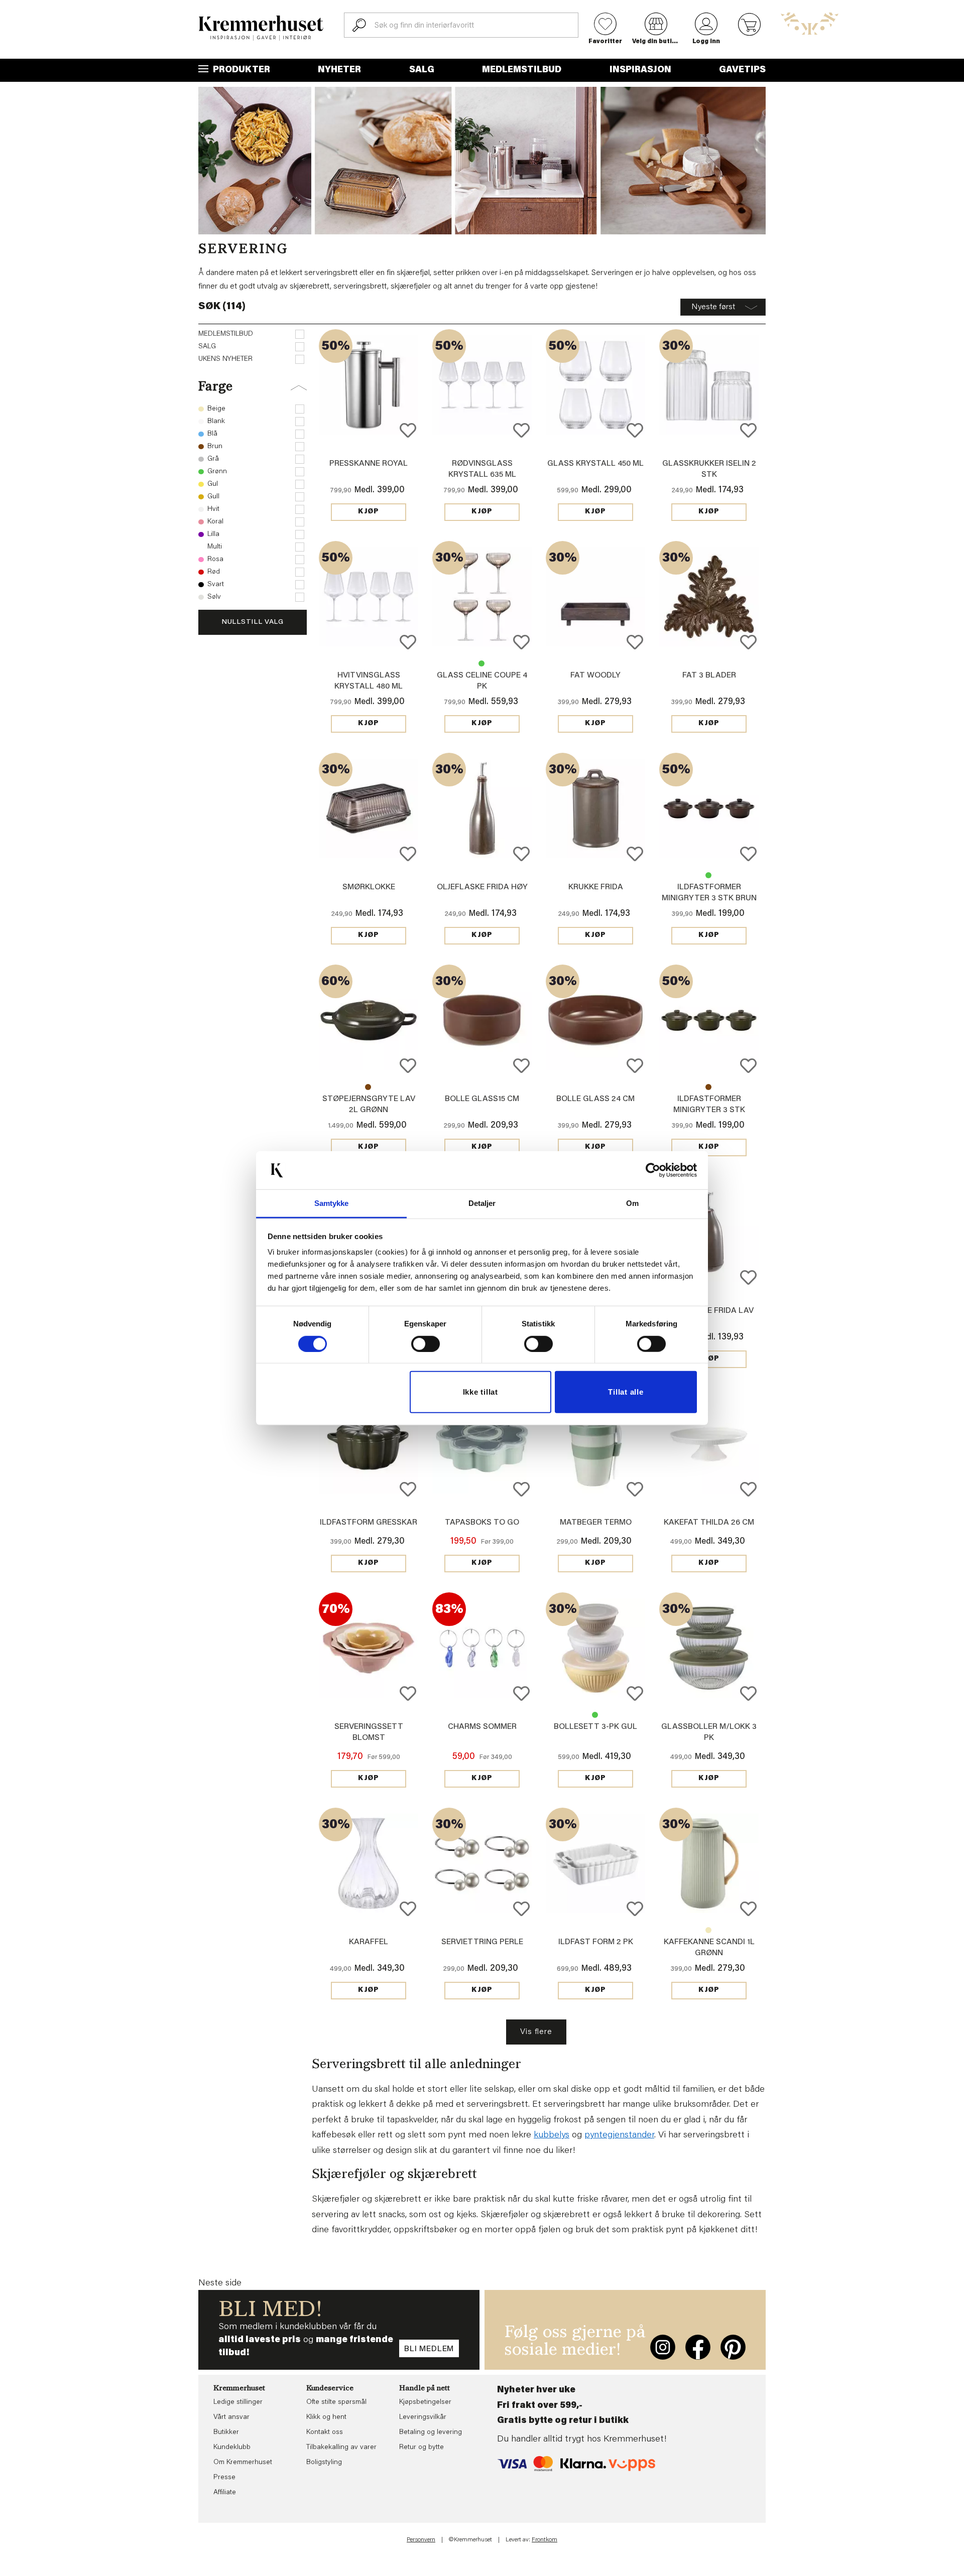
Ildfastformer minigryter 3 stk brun (708, 1087)
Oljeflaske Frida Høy (482, 887)
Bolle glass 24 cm (595, 1099)
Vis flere (536, 2032)
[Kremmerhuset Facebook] (698, 2347)
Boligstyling (324, 2463)
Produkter (240, 70)
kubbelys (552, 2135)
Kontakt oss (325, 2432)
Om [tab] (632, 1203)
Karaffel (369, 1942)
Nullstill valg (253, 622)
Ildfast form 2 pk (596, 1942)
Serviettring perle (482, 1942)
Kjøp (369, 512)
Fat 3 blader (709, 675)
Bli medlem (429, 2349)
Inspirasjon (640, 70)
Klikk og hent (326, 2417)
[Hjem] (261, 28)
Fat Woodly (595, 675)
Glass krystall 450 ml (595, 464)
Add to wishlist (408, 430)
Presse (224, 2478)
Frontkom (545, 2540)
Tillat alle (626, 1392)
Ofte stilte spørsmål (336, 2402)
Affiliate (225, 2493)
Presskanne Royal (369, 464)
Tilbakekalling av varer (341, 2448)
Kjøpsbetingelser (425, 2402)
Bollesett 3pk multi (595, 1715)
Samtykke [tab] (332, 1203)
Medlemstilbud (522, 70)
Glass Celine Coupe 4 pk (481, 663)
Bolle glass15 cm (482, 1099)
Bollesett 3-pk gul (595, 1727)
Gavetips (742, 70)
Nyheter (339, 70)
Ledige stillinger (238, 2402)
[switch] (426, 1344)
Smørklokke (369, 887)
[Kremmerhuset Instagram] (663, 2347)
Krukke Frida (596, 887)
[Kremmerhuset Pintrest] (733, 2347)
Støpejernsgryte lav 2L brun (368, 1087)
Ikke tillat (480, 1392)
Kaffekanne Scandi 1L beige (708, 1930)
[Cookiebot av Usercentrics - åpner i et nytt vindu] (653, 1170)
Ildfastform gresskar (369, 1523)
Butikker (226, 2432)
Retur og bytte (421, 2448)
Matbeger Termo (596, 1523)
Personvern (421, 2540)
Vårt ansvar (231, 2417)
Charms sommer (482, 1727)
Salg (422, 70)
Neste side (220, 2283)
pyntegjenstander (619, 2135)
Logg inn (706, 42)
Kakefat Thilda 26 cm (709, 1523)
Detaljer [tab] (482, 1203)
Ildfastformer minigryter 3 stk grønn (708, 875)
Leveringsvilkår (423, 2417)
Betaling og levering (431, 2432)
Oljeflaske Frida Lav (709, 1311)
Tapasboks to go (482, 1523)
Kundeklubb (232, 2448)
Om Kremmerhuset (243, 2463)
